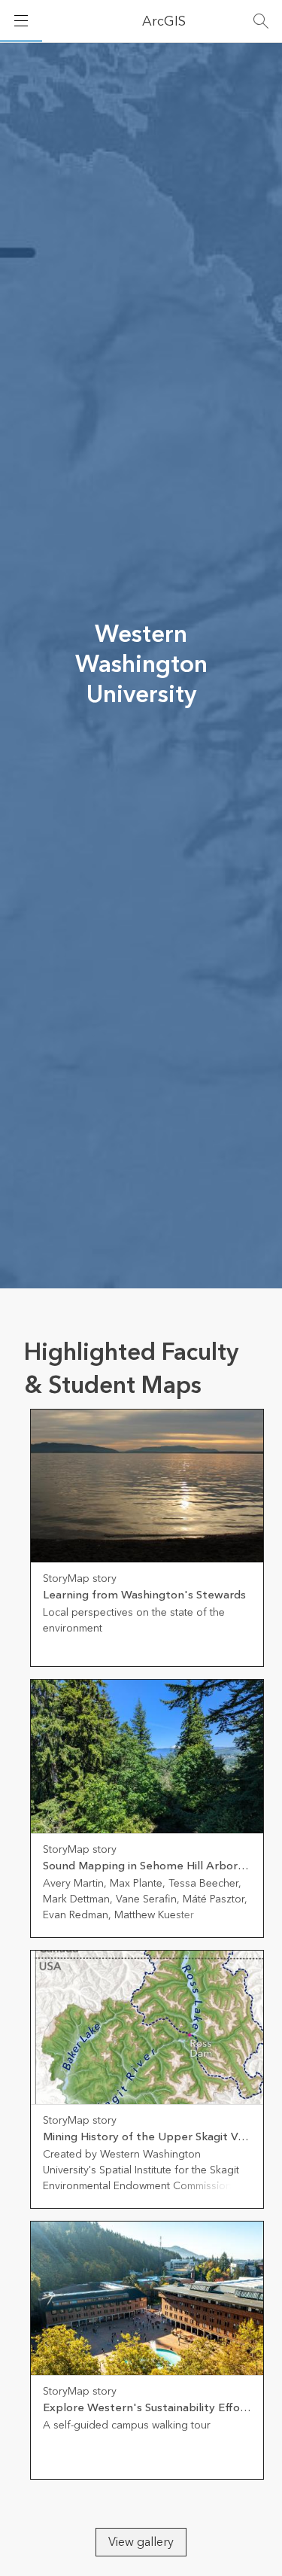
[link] (147, 1538)
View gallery (141, 2542)
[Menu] (21, 21)
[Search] (261, 21)
